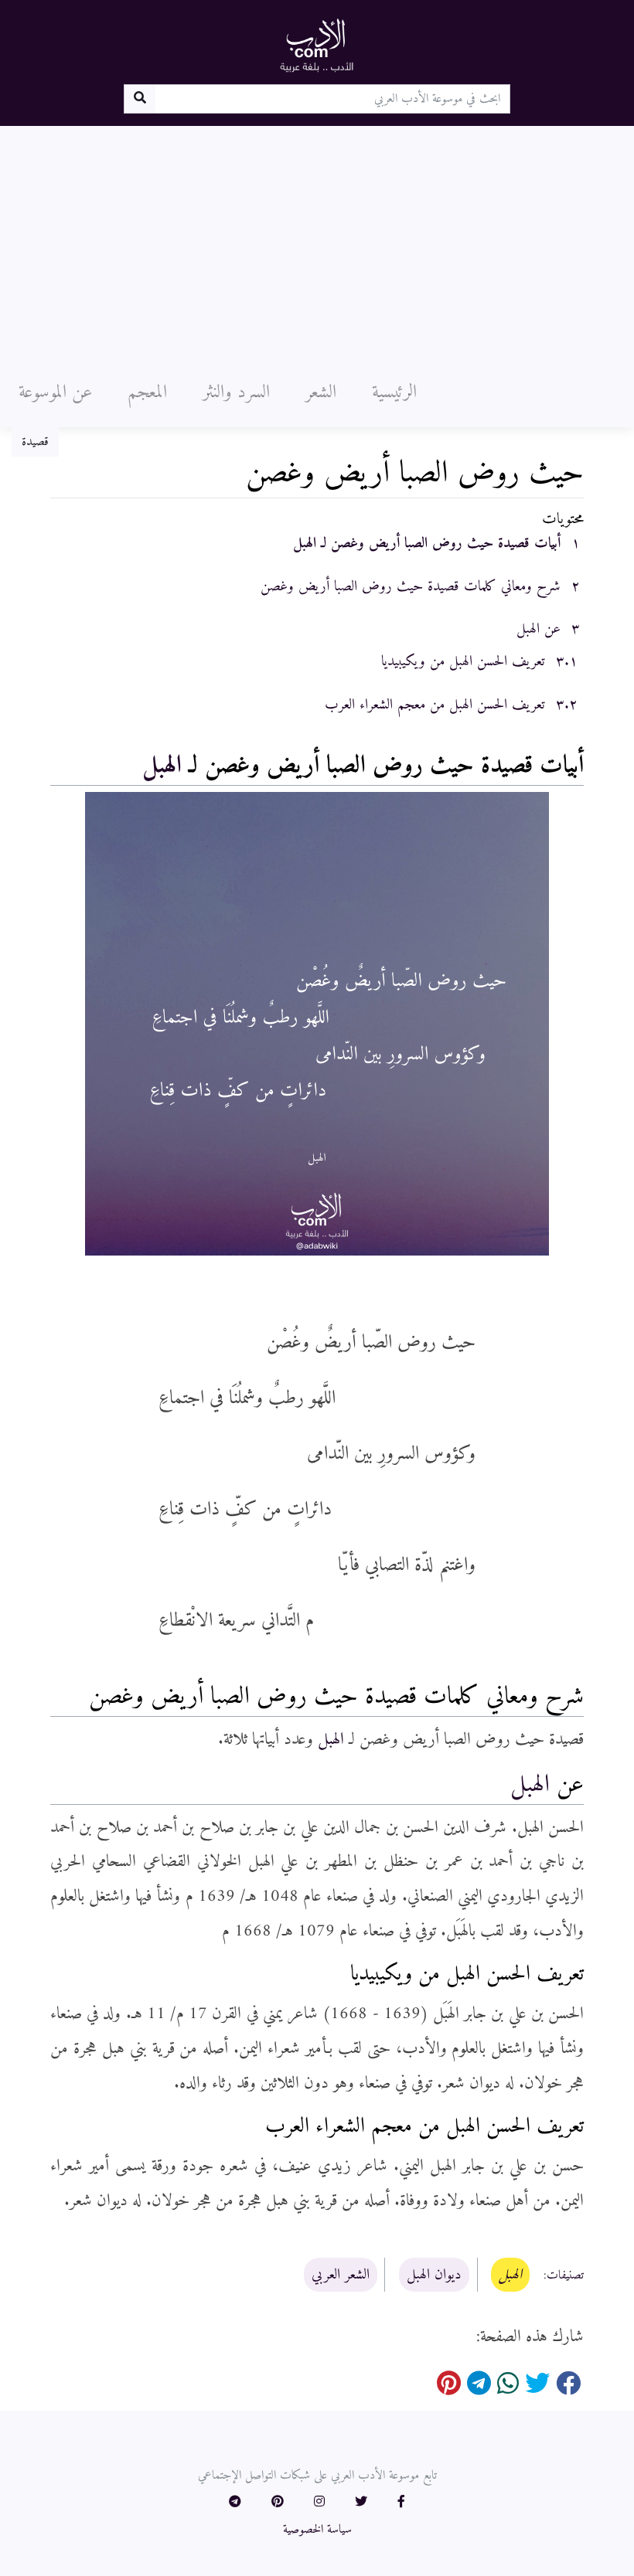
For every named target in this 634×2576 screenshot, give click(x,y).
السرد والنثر (236, 393)
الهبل (162, 766)
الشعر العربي (341, 2275)
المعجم (147, 393)
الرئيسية (394, 393)
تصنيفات (565, 2275)
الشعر (321, 393)
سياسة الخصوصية (317, 2530)
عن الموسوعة (55, 393)
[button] (401, 2503)
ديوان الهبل (434, 2275)
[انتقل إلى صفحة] (140, 99)
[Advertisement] (317, 242)
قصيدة (35, 442)
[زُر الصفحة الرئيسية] (317, 45)
